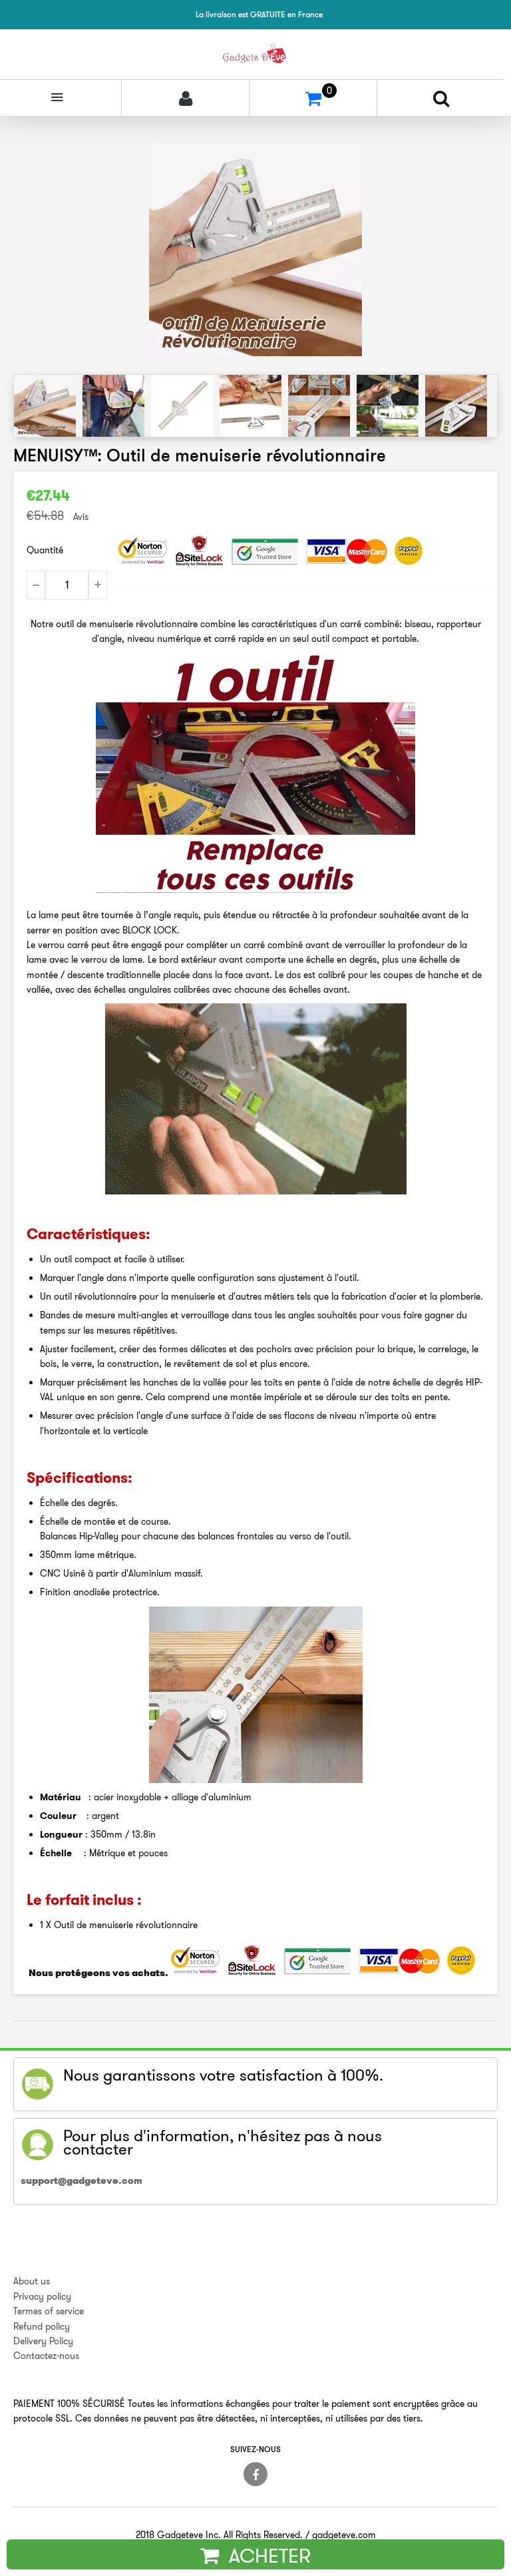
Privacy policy (42, 2296)
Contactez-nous (46, 2356)
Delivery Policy (43, 2341)
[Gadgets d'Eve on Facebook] (255, 2474)
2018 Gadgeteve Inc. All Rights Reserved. (219, 2535)
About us (32, 2281)
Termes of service (49, 2311)
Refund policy (42, 2326)
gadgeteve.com (344, 2535)
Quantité (45, 550)
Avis (81, 517)
